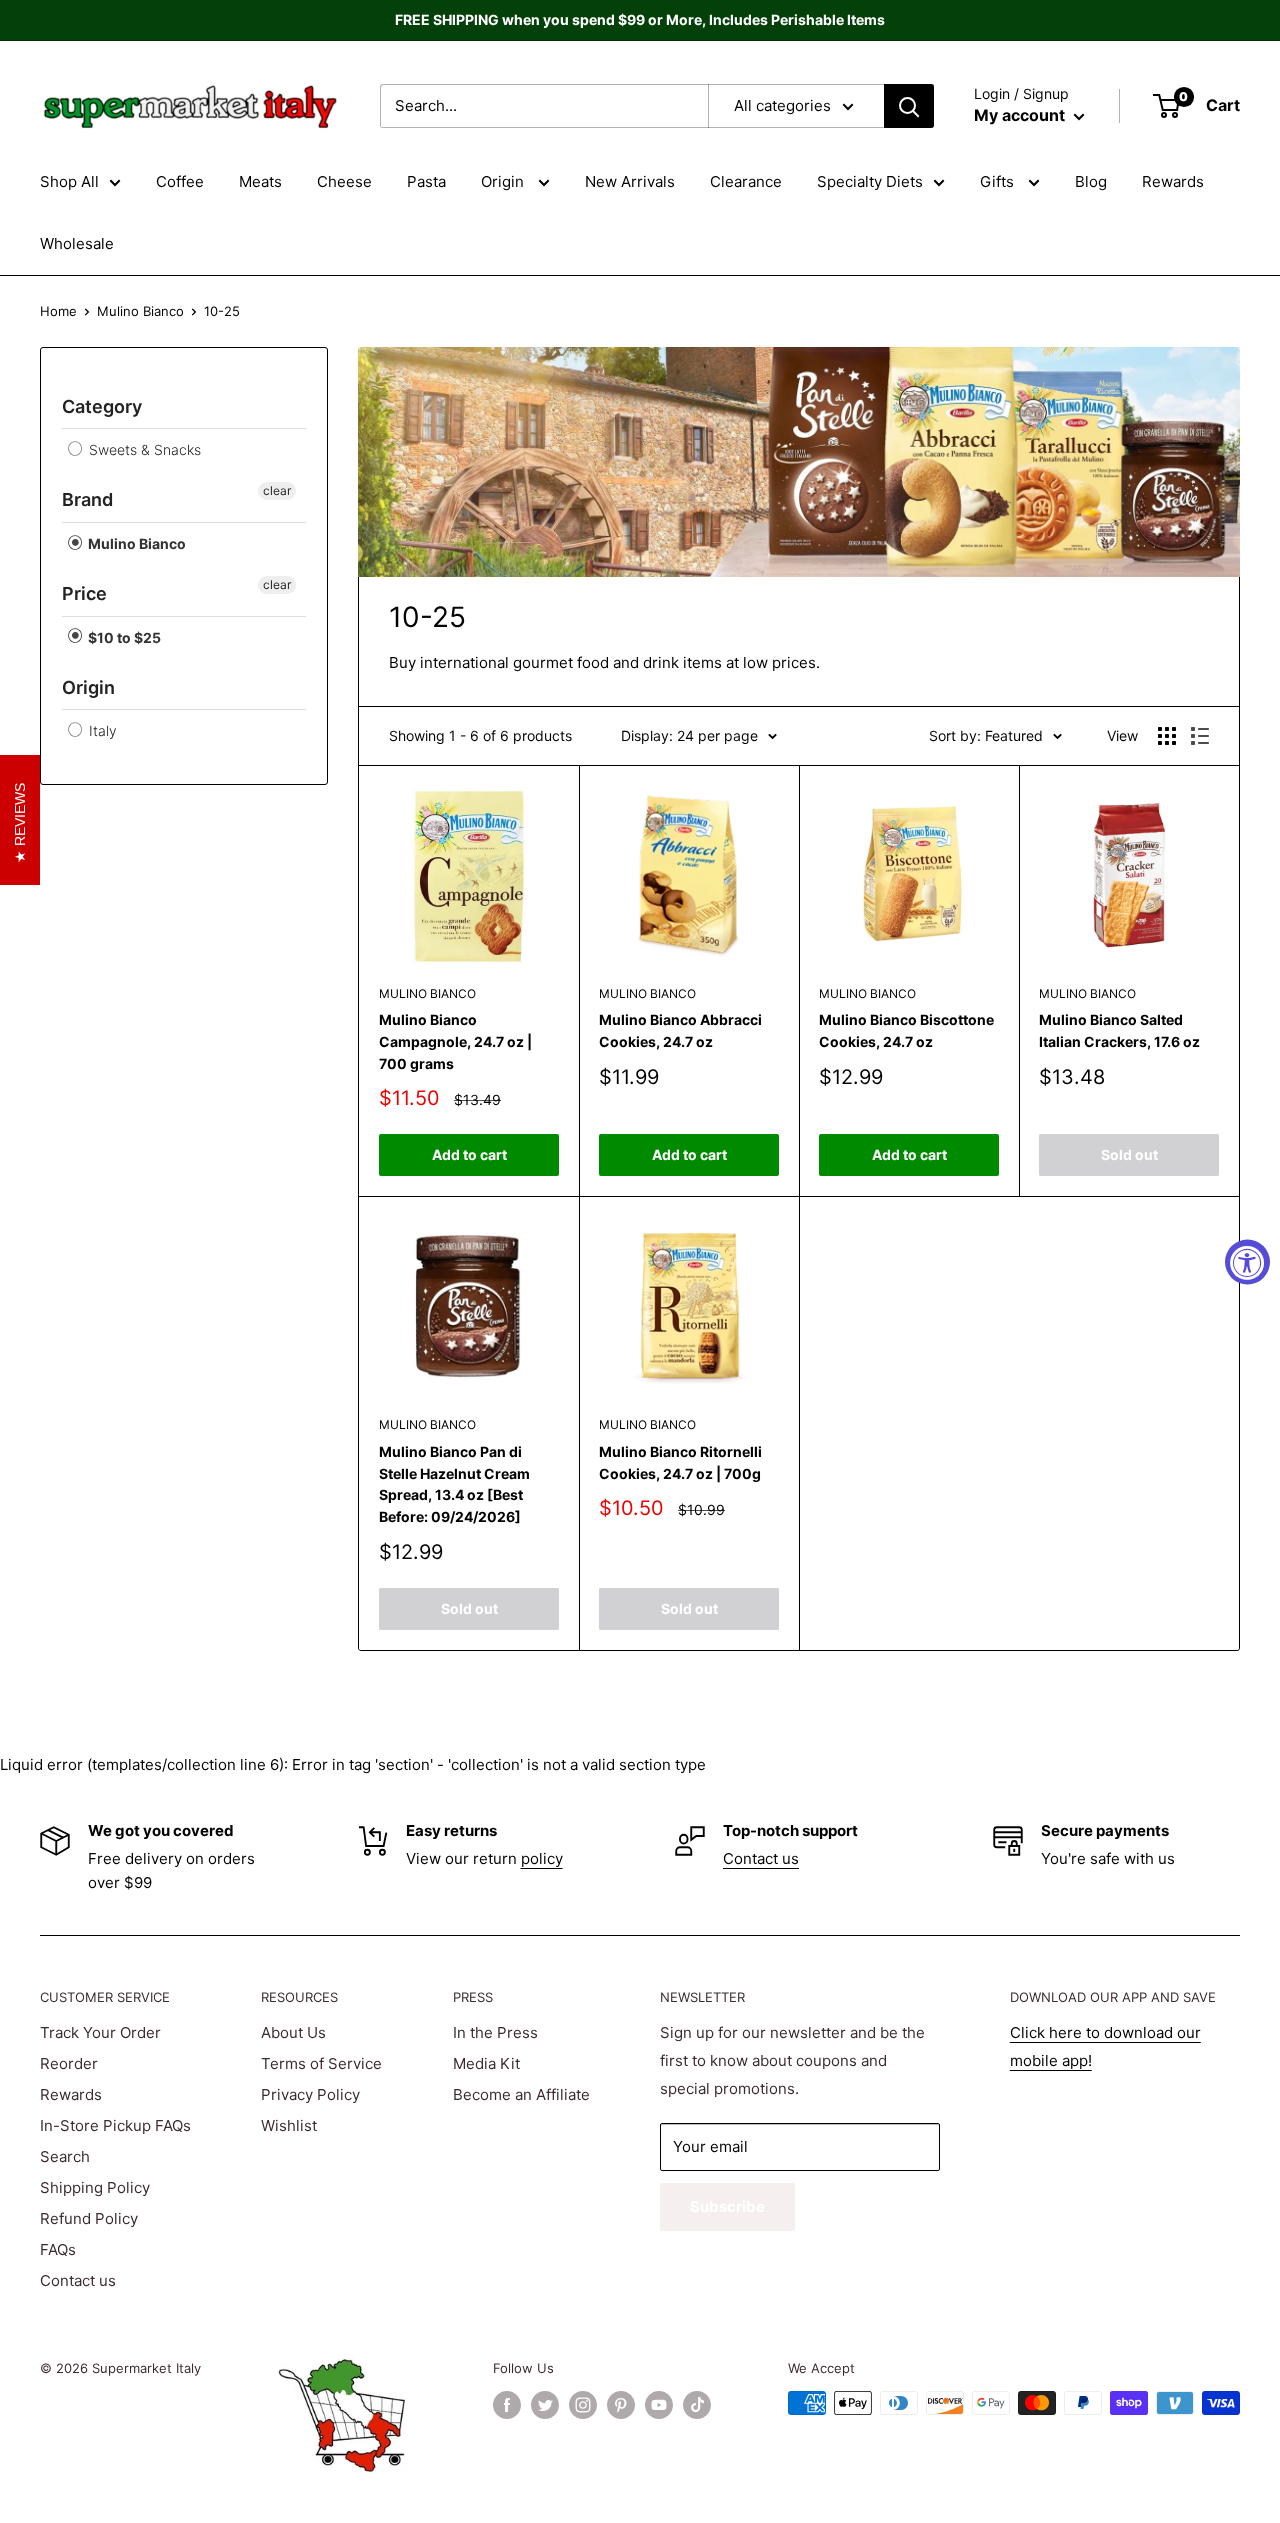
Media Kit (486, 2063)
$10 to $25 (123, 637)
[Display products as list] (1200, 736)
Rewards (1173, 181)
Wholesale (77, 243)
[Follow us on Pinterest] (621, 2405)
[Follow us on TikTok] (697, 2405)
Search (65, 2156)
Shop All (69, 181)
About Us (293, 2032)
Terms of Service (321, 2063)
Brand (87, 499)
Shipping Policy (95, 2187)
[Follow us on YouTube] (659, 2405)
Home (58, 311)
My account (1021, 115)
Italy (101, 730)
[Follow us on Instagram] (583, 2405)
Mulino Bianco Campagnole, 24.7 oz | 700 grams (455, 1041)
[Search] (909, 106)
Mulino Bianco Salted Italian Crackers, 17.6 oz (1119, 1030)
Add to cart (469, 1154)
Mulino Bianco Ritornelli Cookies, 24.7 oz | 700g (680, 1462)
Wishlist (289, 2125)
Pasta (426, 181)
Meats (260, 181)
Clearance (746, 181)
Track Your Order (100, 2032)
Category (102, 406)
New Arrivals (630, 181)
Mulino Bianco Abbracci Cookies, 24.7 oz (680, 1030)
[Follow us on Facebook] (507, 2405)
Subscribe (727, 2206)
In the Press (495, 2032)
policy (542, 1858)
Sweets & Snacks (143, 449)
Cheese (344, 181)
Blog (1091, 181)
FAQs (58, 2249)
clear (277, 490)
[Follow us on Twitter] (545, 2405)
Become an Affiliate (521, 2094)
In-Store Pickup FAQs (115, 2125)
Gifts (999, 181)
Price (84, 593)
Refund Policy (89, 2218)
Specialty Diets (870, 181)
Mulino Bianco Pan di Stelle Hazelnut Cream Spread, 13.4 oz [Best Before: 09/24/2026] (454, 1484)
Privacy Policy (310, 2094)
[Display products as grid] (1167, 736)
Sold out (1129, 1154)
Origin (504, 181)
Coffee (180, 181)
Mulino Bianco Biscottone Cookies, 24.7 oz (906, 1030)
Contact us (761, 1858)
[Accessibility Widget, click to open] (1247, 1261)
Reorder (69, 2063)
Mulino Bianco (140, 311)
